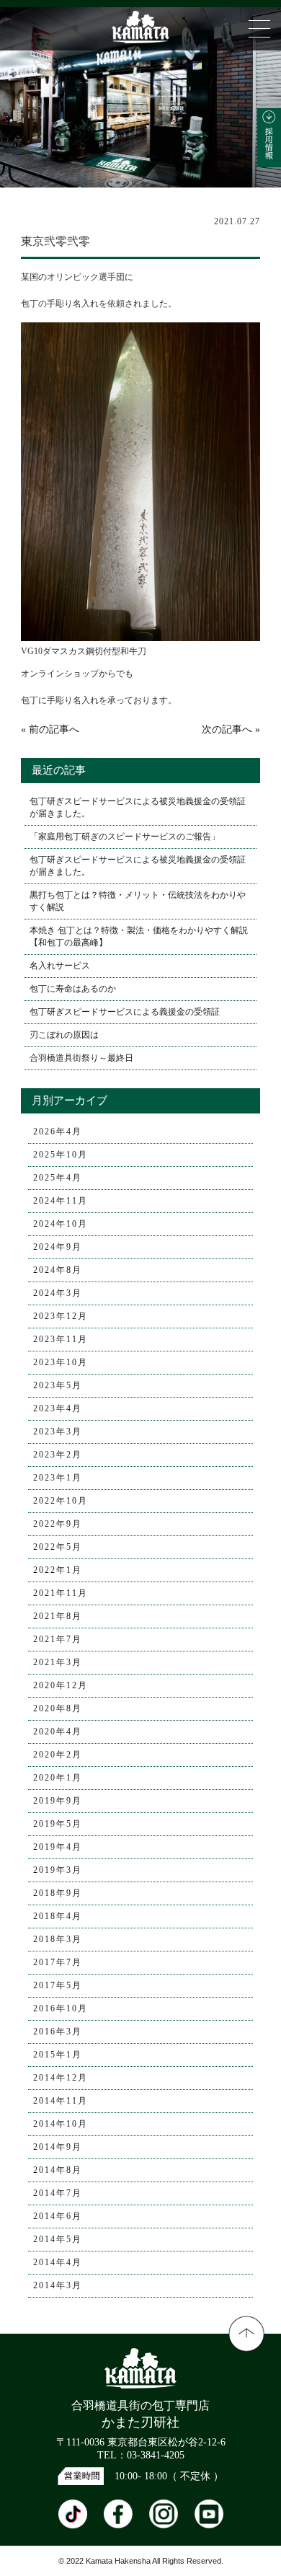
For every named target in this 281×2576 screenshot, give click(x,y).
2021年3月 (58, 1662)
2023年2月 (58, 1455)
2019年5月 (58, 1824)
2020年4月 (58, 1732)
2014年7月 (58, 2193)
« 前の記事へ (50, 729)
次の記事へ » (231, 729)
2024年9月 (58, 1247)
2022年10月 (61, 1501)
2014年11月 (61, 2101)
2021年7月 (58, 1639)
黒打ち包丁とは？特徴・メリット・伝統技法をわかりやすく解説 (138, 901)
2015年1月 (58, 2055)
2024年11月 (61, 1201)
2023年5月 (58, 1385)
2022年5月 (58, 1547)
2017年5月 (58, 1985)
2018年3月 (58, 1939)
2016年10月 (61, 2008)
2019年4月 (58, 1847)
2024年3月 (58, 1293)
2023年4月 (58, 1408)
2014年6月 (58, 2216)
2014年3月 (58, 2285)
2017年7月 (58, 1962)
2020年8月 (58, 1708)
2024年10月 (61, 1224)
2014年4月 (58, 2262)
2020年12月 (61, 1685)
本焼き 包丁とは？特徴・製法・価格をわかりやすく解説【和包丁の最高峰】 (139, 936)
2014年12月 (61, 2078)
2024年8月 (58, 1270)
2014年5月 (58, 2239)
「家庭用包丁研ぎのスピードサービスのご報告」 (125, 837)
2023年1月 (58, 1478)
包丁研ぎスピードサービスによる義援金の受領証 (125, 1012)
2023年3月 (58, 1432)
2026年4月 (58, 1132)
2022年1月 (58, 1570)
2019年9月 (58, 1801)
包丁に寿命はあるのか (73, 989)
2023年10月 (61, 1362)
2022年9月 (58, 1524)
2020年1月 (58, 1778)
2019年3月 (58, 1870)
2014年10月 (61, 2124)
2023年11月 (61, 1339)
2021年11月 (61, 1593)
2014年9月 (58, 2147)
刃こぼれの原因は (64, 1035)
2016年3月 (58, 2032)
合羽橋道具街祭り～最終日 (81, 1058)
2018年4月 (58, 1916)
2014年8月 (58, 2170)
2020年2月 (58, 1755)
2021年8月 (58, 1616)
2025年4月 (58, 1178)
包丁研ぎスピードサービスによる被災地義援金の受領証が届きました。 (138, 807)
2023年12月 (61, 1316)
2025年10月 (61, 1155)
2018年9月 (58, 1893)
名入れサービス (60, 966)
